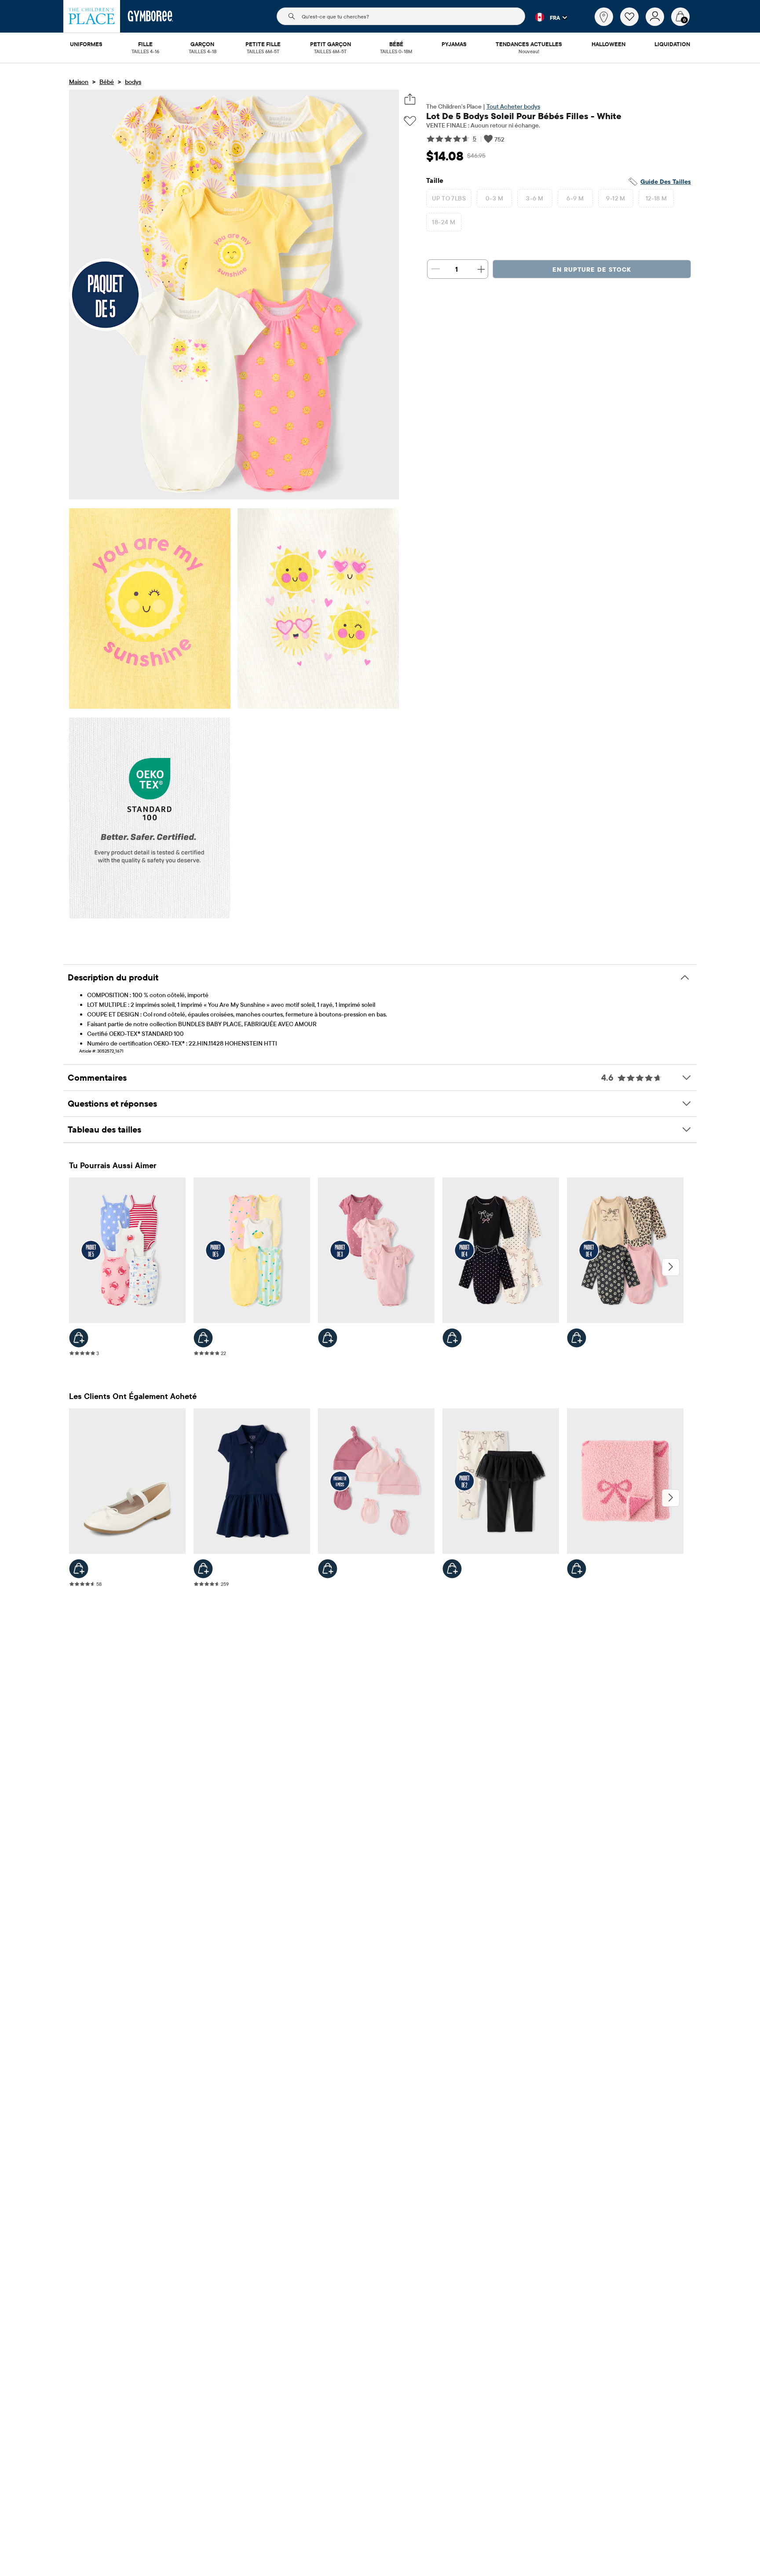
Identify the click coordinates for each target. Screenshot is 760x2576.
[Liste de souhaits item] (633, 24)
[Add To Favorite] (410, 121)
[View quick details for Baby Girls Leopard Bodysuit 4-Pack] (577, 1338)
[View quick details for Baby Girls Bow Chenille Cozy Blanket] (577, 1569)
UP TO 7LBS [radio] (449, 198)
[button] (546, 17)
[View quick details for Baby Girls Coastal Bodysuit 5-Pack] (79, 1338)
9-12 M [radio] (616, 198)
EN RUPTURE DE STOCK (592, 270)
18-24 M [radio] (444, 222)
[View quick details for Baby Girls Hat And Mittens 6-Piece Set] (328, 1569)
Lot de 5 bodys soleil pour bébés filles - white (524, 116)
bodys (133, 82)
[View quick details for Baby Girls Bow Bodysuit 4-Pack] (452, 1338)
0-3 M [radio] (494, 198)
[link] (604, 17)
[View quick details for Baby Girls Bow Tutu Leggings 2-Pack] (452, 1569)
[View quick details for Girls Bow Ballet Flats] (79, 1569)
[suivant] (671, 1267)
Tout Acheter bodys (513, 106)
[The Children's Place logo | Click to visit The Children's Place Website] (92, 16)
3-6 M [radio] (535, 198)
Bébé (107, 82)
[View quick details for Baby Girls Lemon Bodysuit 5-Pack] (203, 1338)
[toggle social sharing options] (410, 99)
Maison (79, 82)
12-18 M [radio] (656, 198)
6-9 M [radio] (575, 198)
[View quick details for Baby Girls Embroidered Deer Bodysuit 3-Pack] (328, 1338)
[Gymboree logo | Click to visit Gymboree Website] (151, 16)
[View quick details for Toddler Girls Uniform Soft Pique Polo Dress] (203, 1569)
